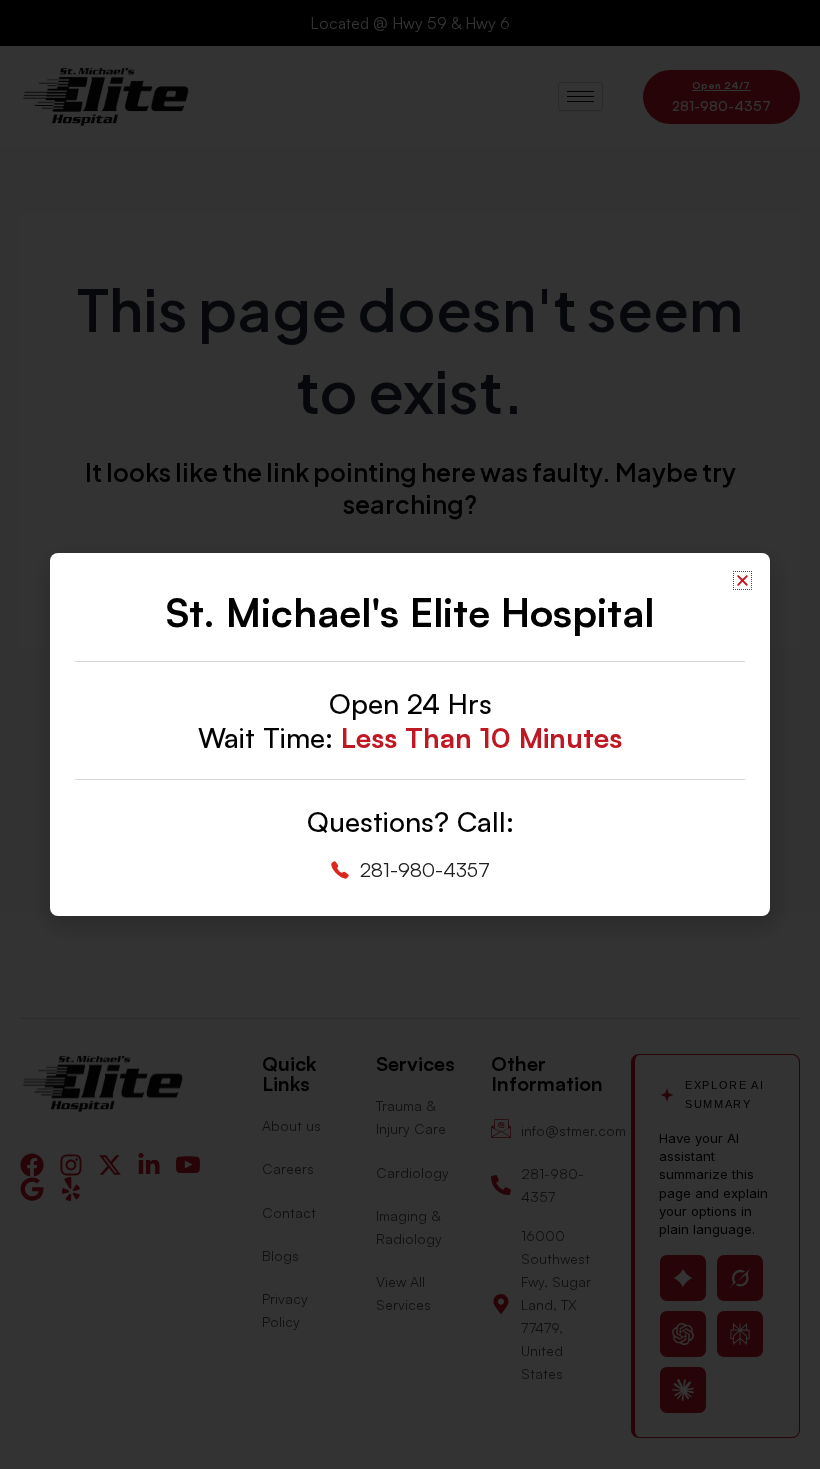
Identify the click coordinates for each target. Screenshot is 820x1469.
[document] (410, 734)
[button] (742, 580)
